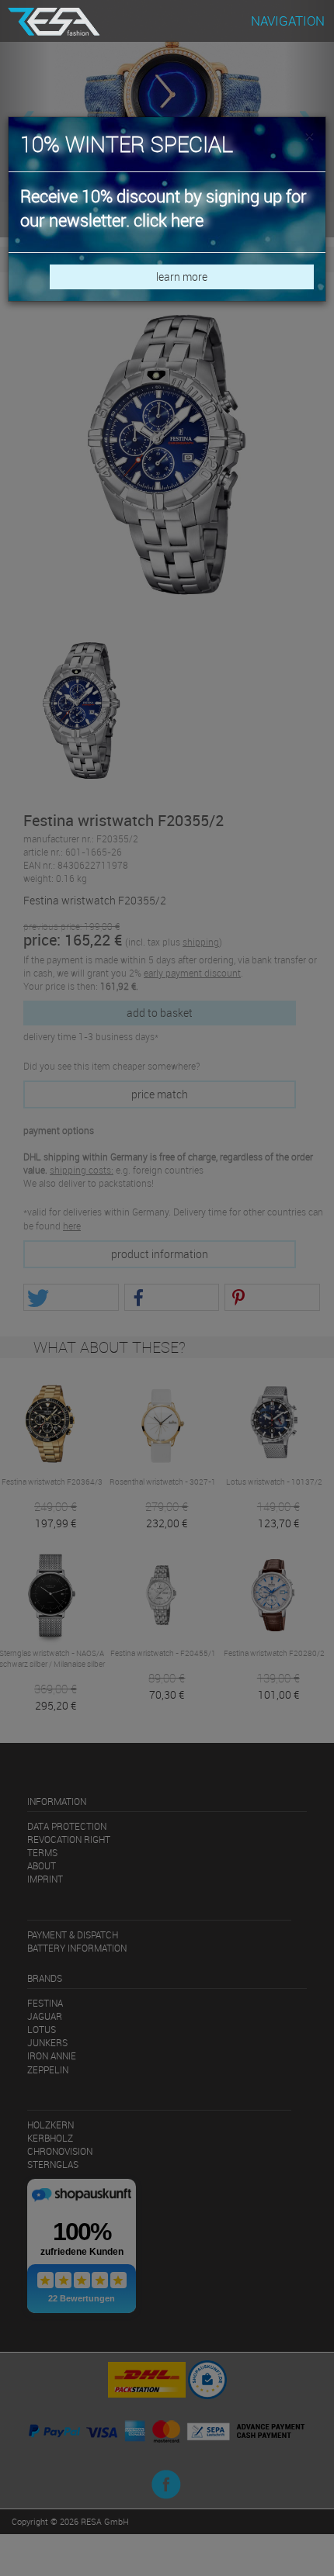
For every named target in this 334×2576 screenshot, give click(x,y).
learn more (182, 277)
